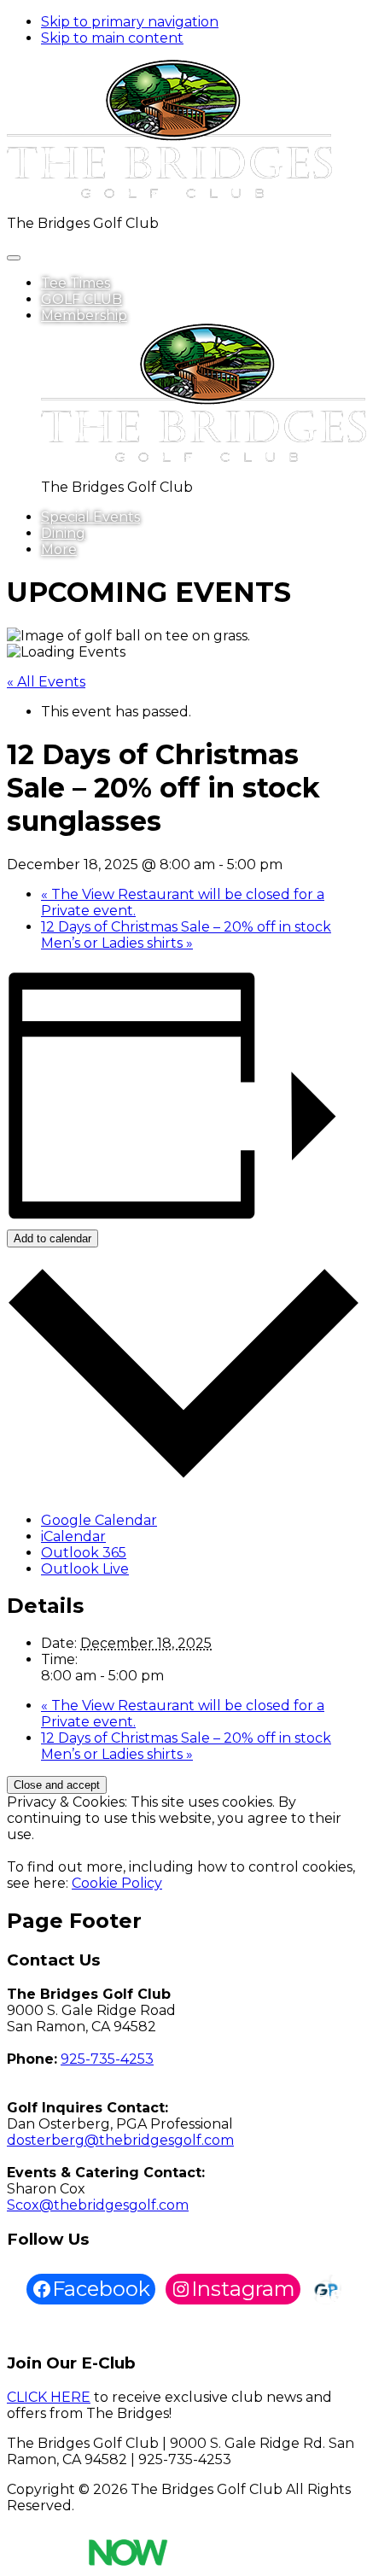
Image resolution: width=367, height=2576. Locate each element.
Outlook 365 (84, 1553)
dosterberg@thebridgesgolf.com (120, 2140)
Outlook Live (85, 1569)
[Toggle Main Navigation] (14, 258)
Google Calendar (99, 1520)
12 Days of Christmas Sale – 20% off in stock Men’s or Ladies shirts (186, 935)
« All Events (46, 682)
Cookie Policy (117, 1883)
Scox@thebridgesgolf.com (98, 2205)
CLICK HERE (49, 2397)
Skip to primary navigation (130, 22)
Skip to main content (112, 38)
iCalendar (73, 1536)
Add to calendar (52, 1238)
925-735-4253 (107, 2059)
